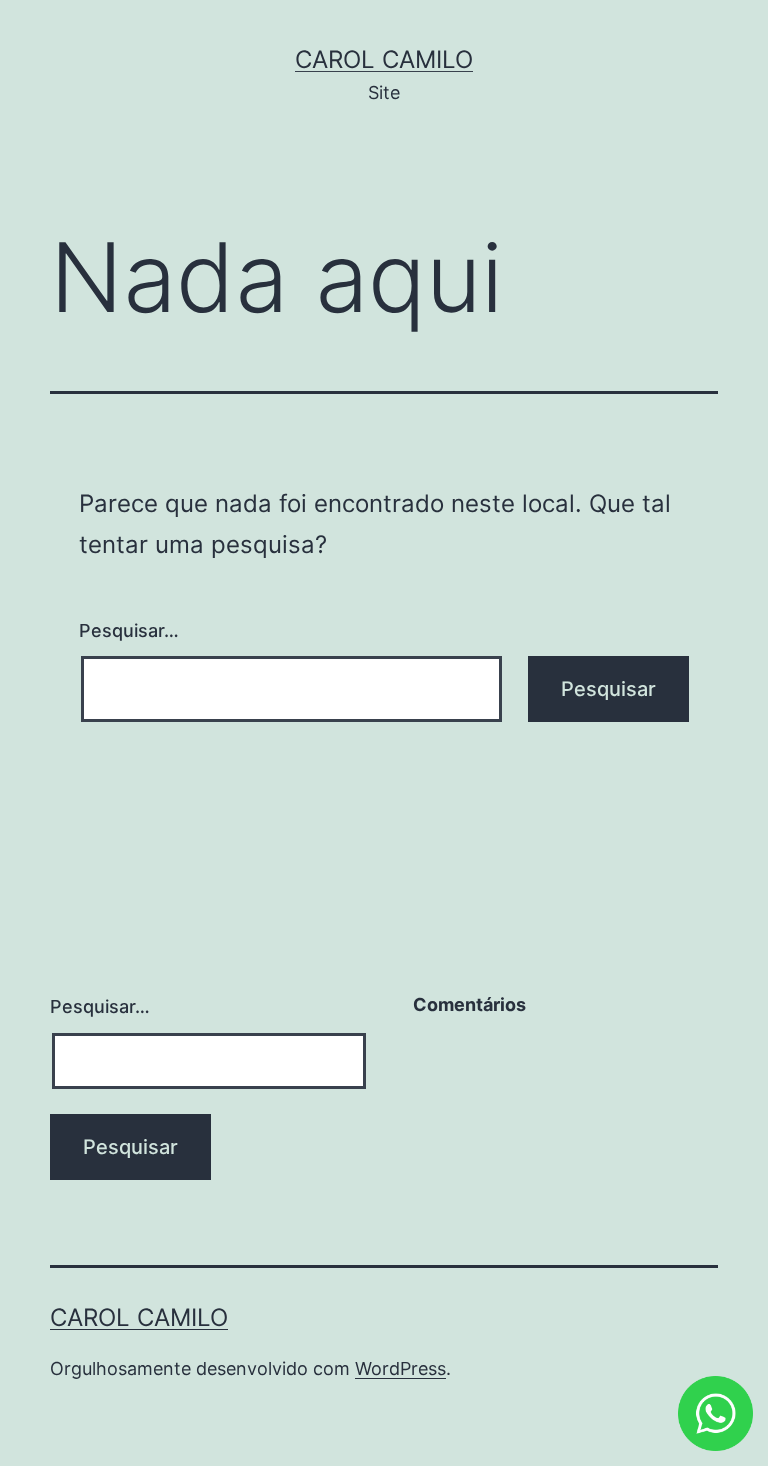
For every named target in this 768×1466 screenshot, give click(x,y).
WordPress (400, 1368)
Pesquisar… (129, 630)
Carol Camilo (384, 59)
